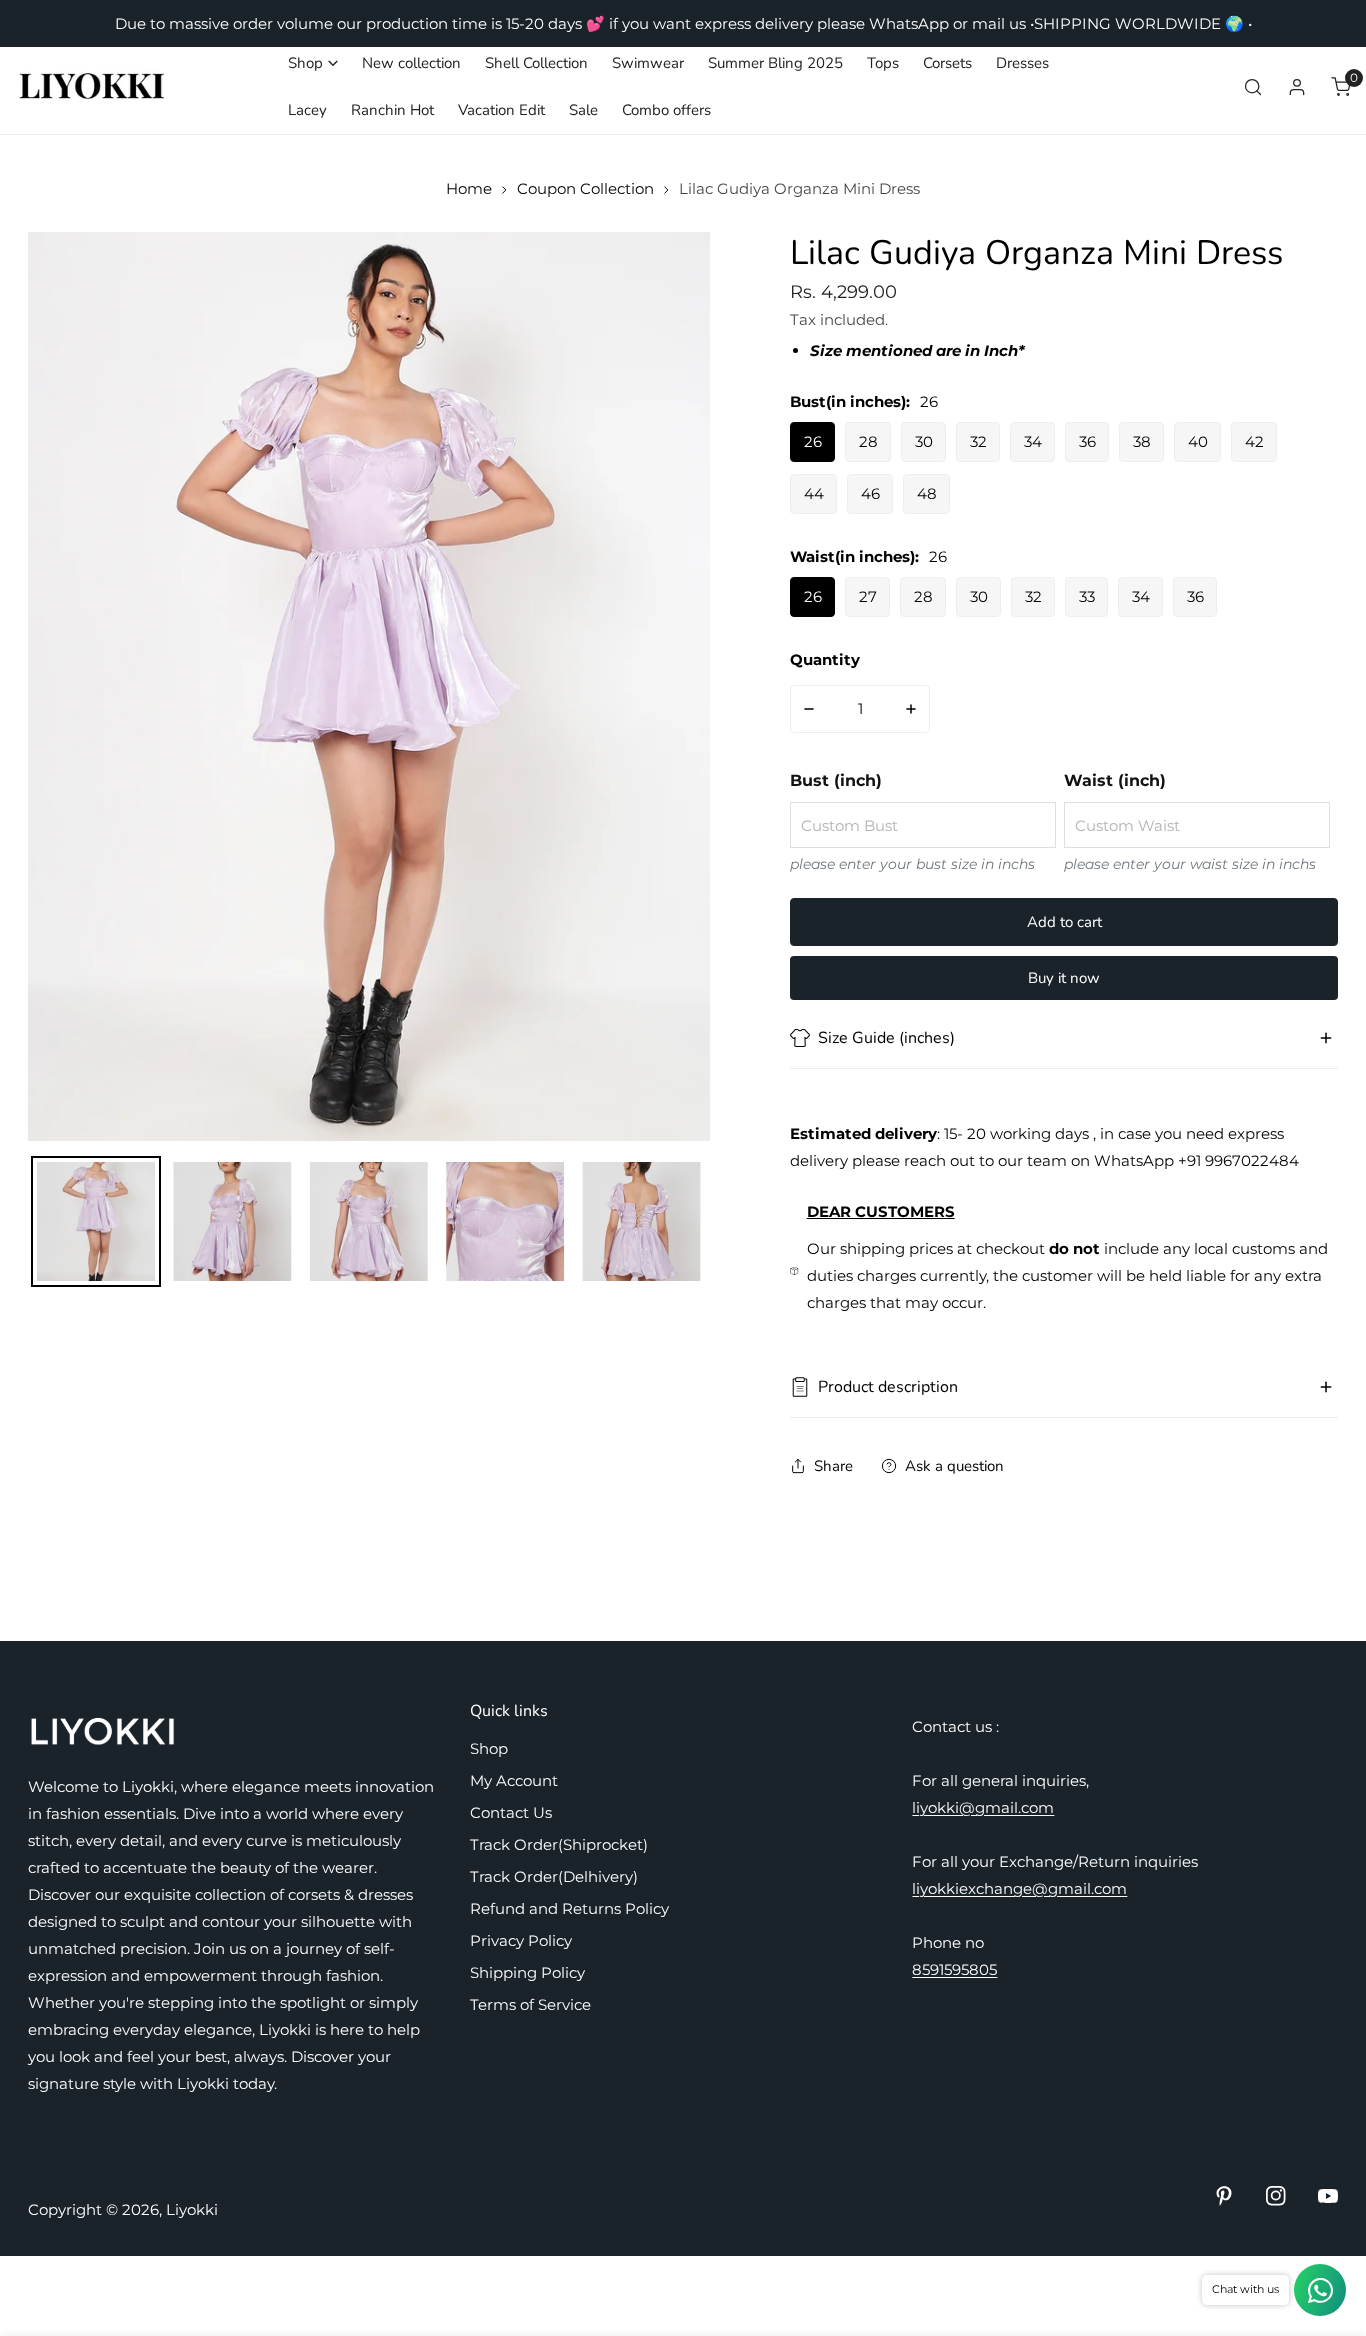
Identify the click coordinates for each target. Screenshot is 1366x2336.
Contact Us (511, 1812)
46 (870, 493)
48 (927, 493)
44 (814, 493)
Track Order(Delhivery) (554, 1876)
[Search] (1253, 87)
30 (924, 441)
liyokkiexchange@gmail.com (1019, 1888)
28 (868, 441)
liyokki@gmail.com (983, 1807)
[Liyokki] (92, 87)
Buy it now (1064, 978)
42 (1254, 441)
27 (868, 596)
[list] (369, 686)
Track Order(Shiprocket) (559, 1844)
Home (469, 188)
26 (813, 441)
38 (1142, 441)
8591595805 (954, 1969)
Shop (489, 1748)
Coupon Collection (585, 188)
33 (1087, 596)
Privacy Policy (521, 1940)
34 (1033, 441)
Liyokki (192, 2209)
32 (978, 441)
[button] (313, 63)
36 (1087, 441)
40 (1198, 441)
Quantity (825, 659)
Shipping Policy (527, 1972)
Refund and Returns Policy (569, 1908)
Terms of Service (530, 2004)
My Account (514, 1780)
